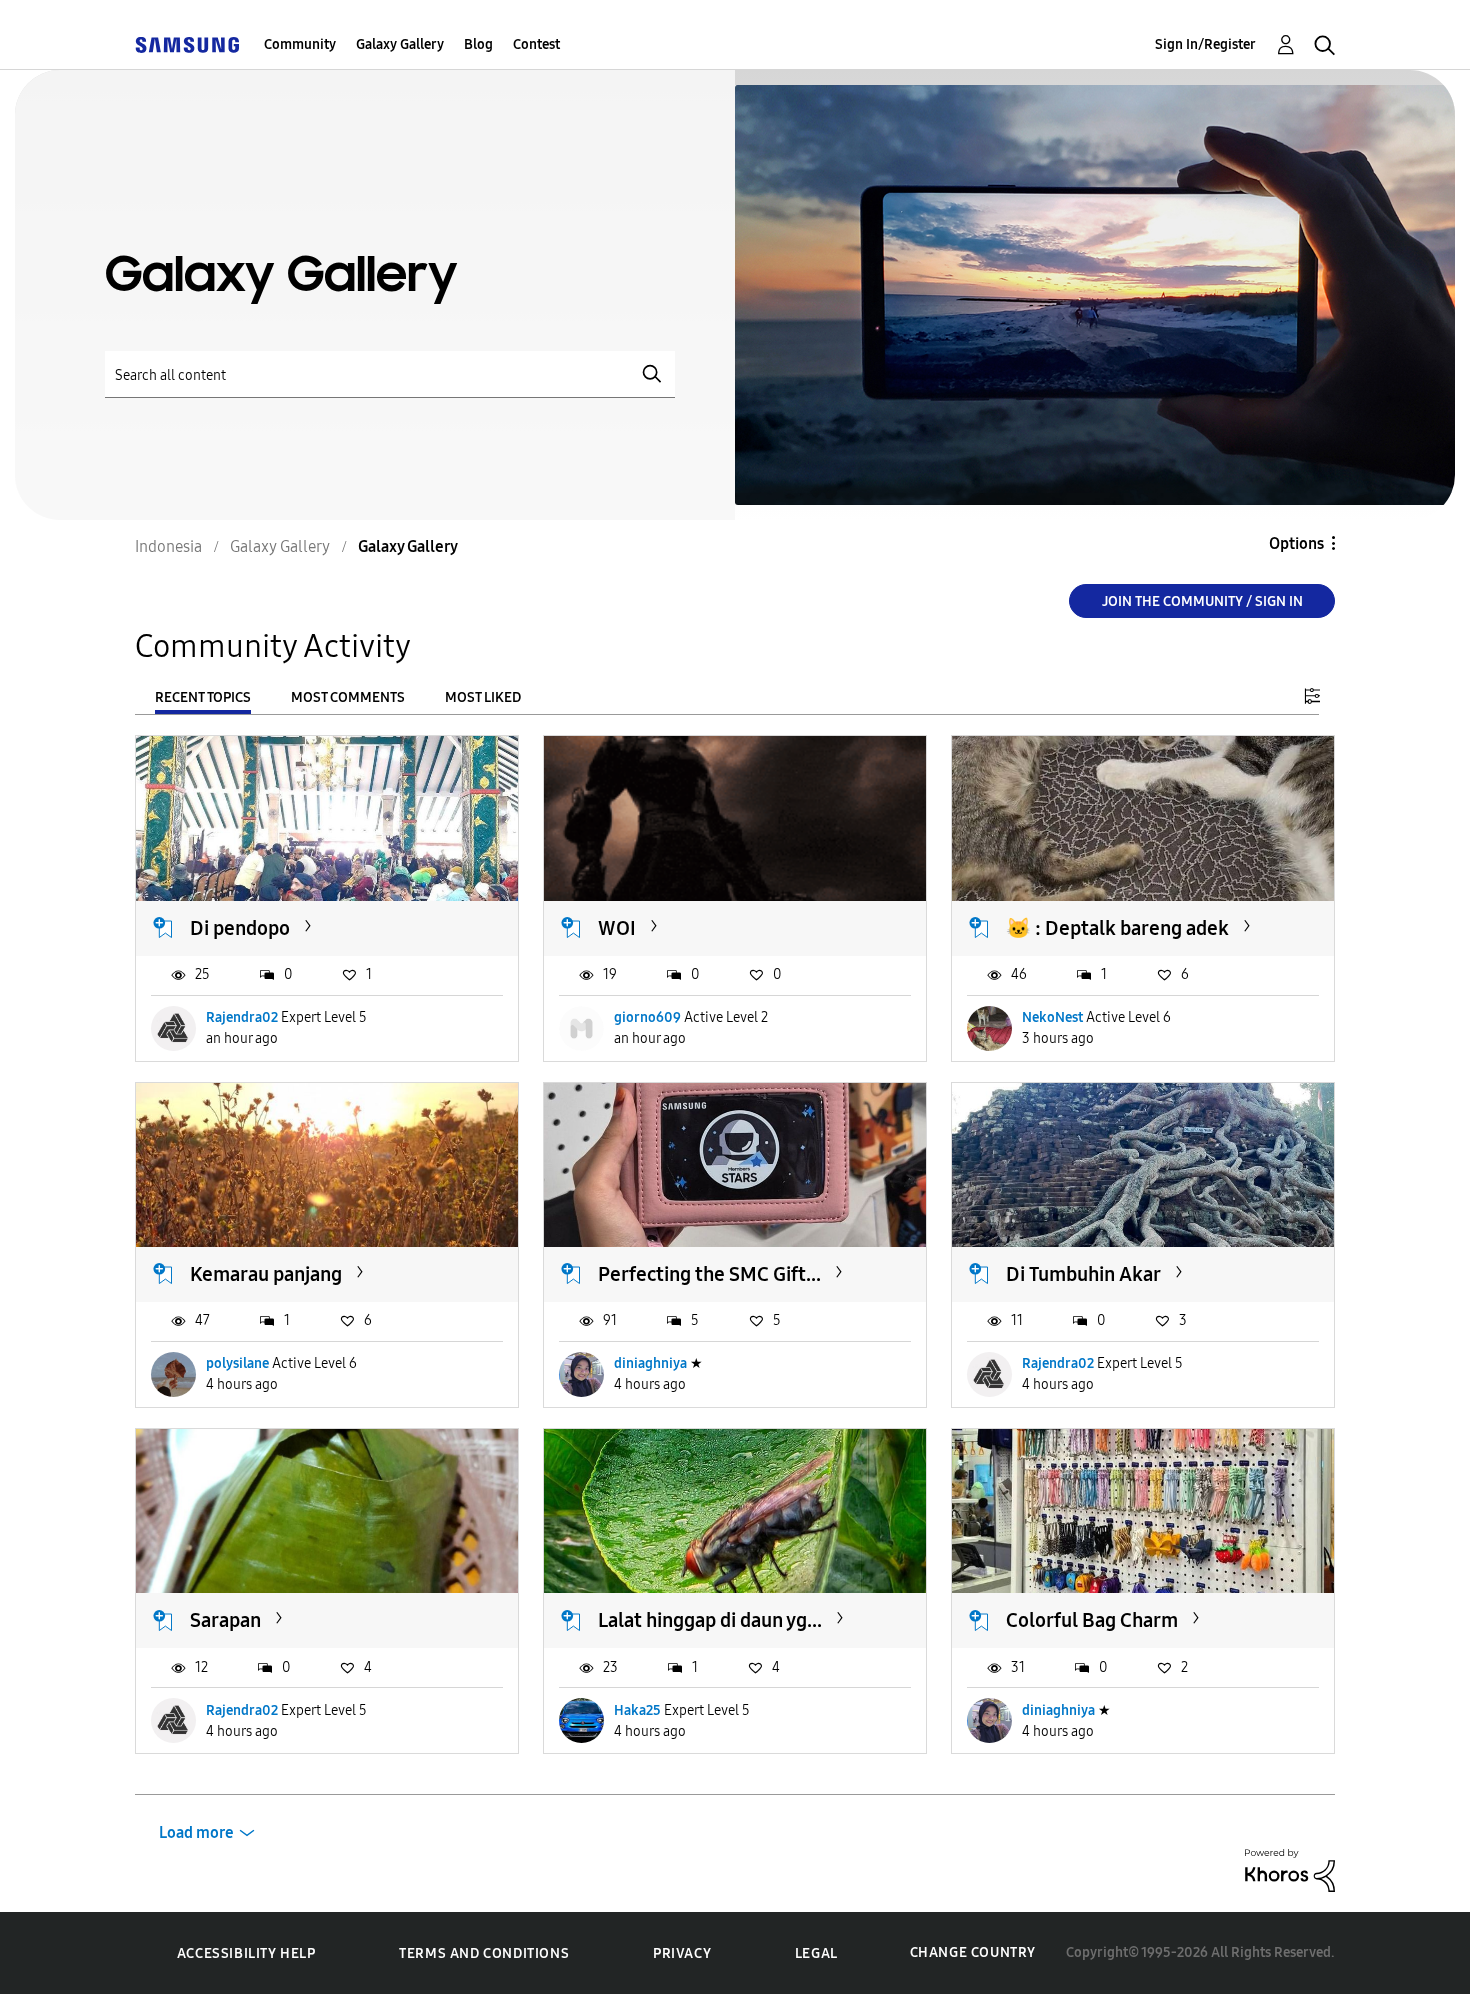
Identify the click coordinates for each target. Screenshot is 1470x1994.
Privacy (682, 1953)
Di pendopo (240, 928)
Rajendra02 (242, 1017)
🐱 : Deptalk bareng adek (1117, 928)
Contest (536, 44)
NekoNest (1052, 1017)
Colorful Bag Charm (1092, 1620)
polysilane (237, 1363)
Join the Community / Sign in (1202, 601)
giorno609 (647, 1017)
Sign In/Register (1205, 44)
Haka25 (637, 1710)
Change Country (973, 1952)
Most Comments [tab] (348, 697)
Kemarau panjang (266, 1274)
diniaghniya (650, 1363)
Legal (816, 1953)
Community (300, 44)
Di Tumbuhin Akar (1083, 1274)
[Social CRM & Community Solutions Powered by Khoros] (1290, 1869)
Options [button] (1296, 543)
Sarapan (225, 1620)
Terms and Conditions (484, 1953)
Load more (196, 1832)
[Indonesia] (187, 44)
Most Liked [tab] (483, 697)
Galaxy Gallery (400, 44)
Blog (478, 44)
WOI (617, 928)
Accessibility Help (246, 1953)
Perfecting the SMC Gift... (709, 1274)
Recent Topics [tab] (203, 697)
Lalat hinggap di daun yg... (710, 1620)
